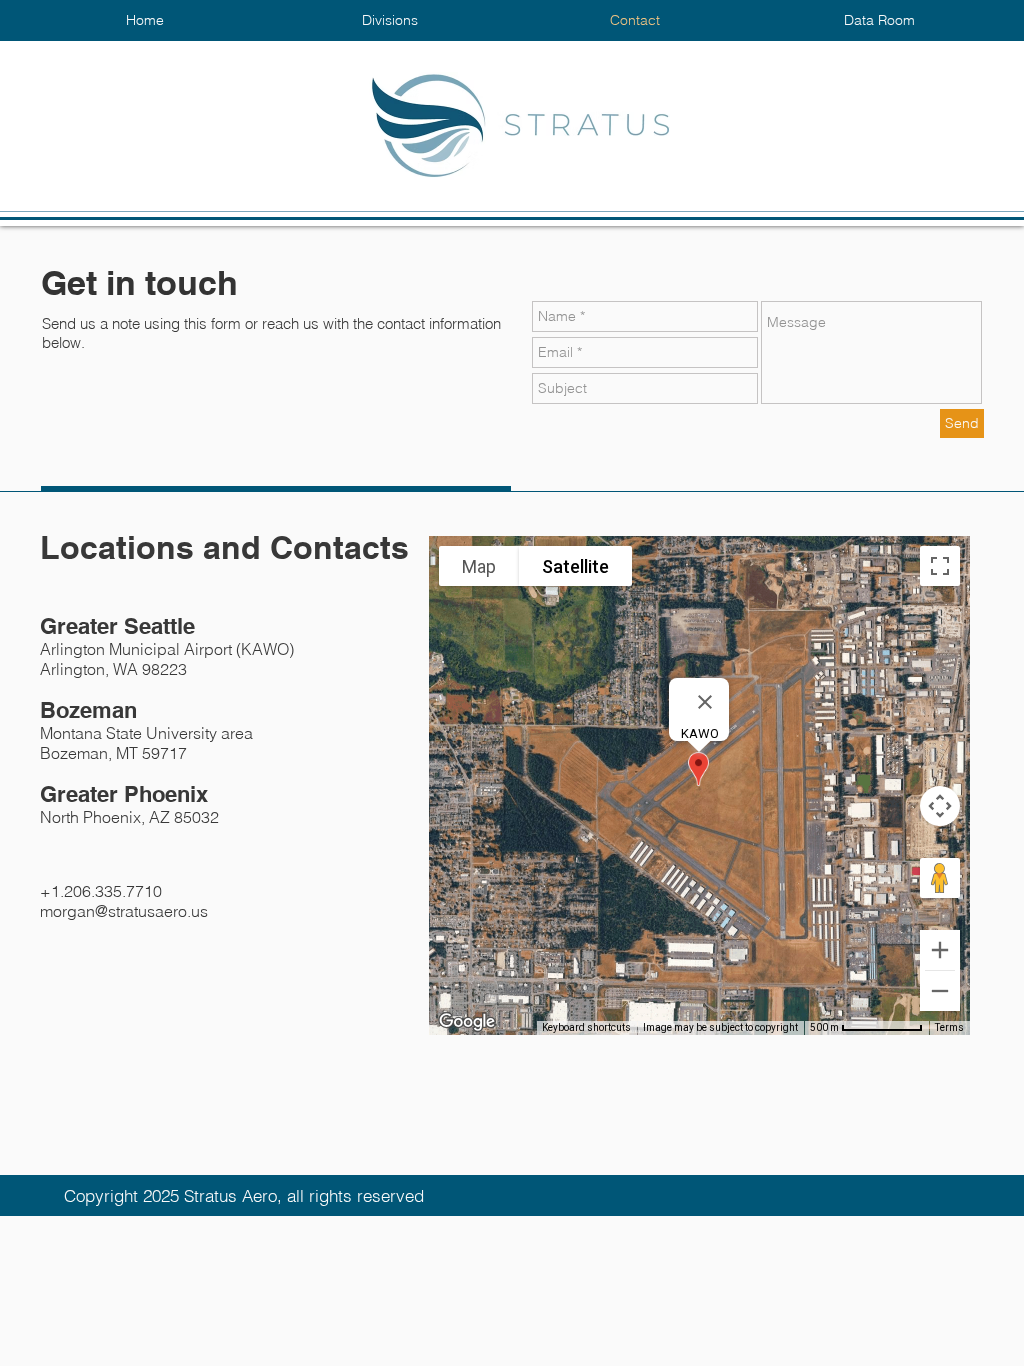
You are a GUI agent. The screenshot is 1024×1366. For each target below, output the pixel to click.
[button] (389, 20)
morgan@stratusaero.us (124, 911)
